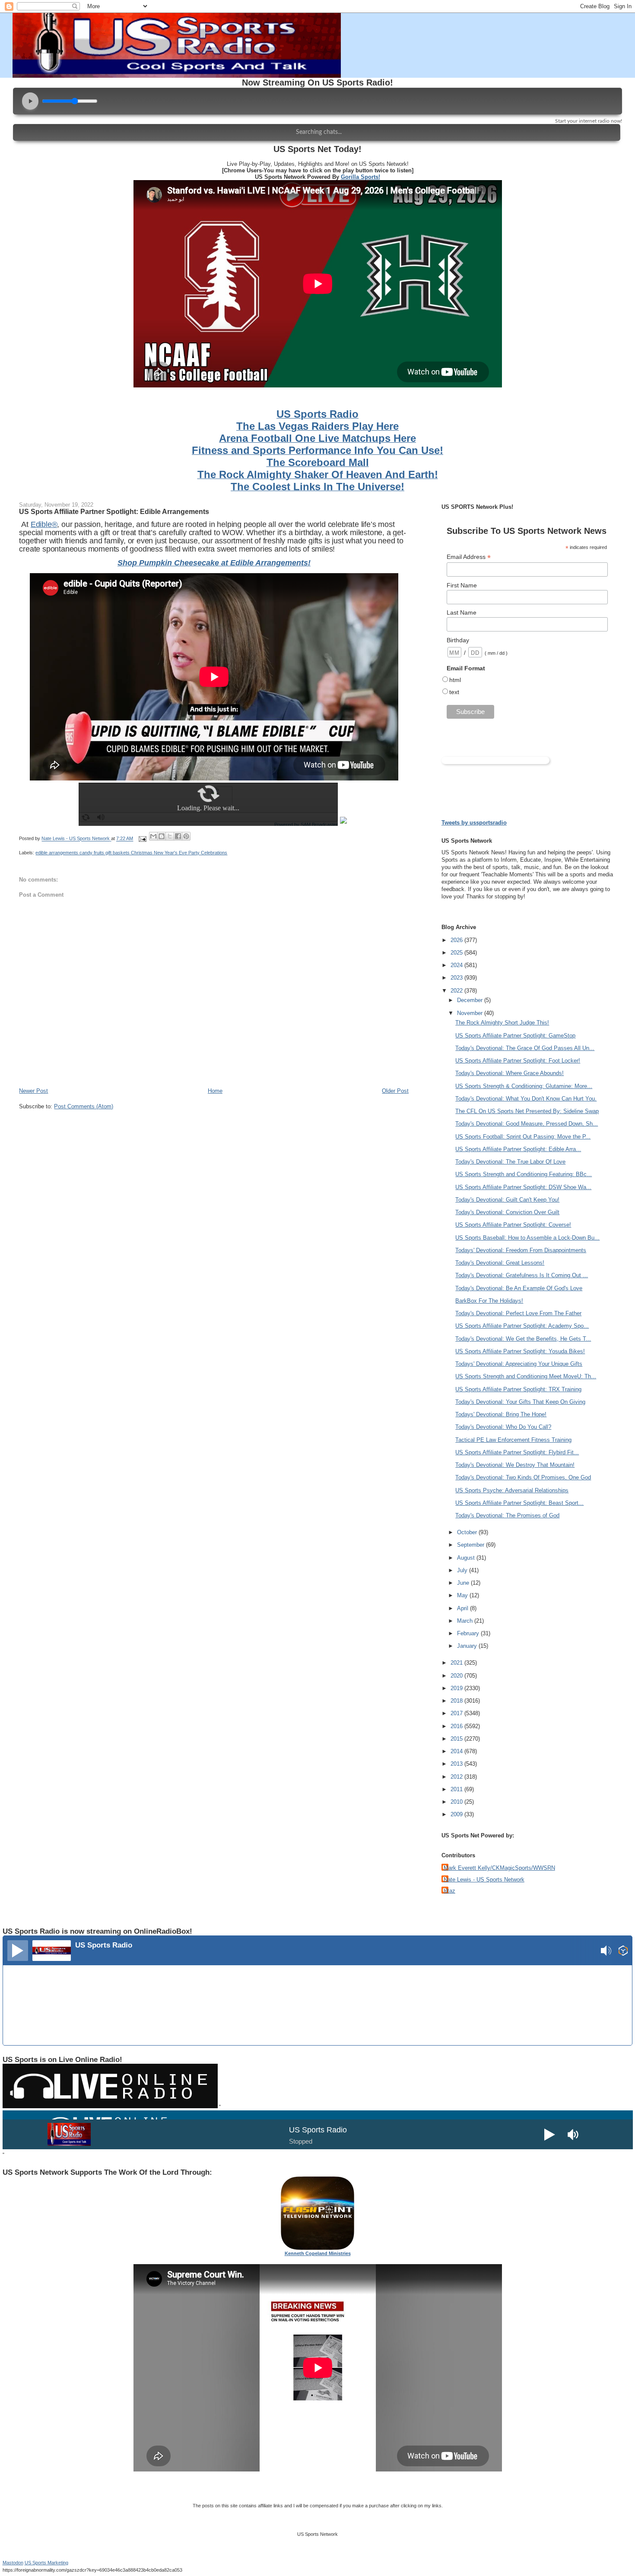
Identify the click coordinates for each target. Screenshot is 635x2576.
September (471, 1545)
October (468, 1532)
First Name (462, 585)
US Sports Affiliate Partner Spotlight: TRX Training (518, 1389)
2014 (457, 1751)
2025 (457, 953)
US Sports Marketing (46, 2563)
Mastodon (13, 2563)
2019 (457, 1688)
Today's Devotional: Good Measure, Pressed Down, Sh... (527, 1124)
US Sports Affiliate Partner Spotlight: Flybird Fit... (517, 1452)
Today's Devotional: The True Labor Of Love (510, 1162)
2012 (457, 1777)
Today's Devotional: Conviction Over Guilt (507, 1212)
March (466, 1621)
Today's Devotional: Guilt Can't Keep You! (507, 1200)
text (454, 692)
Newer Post (33, 1091)
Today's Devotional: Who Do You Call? (503, 1427)
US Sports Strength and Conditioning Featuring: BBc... (524, 1174)
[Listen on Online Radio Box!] (623, 1952)
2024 (457, 965)
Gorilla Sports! (360, 177)
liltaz (449, 1891)
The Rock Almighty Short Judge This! (502, 1023)
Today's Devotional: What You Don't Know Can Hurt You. (526, 1099)
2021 (457, 1663)
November (471, 1013)
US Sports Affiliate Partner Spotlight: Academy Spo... (522, 1326)
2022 (457, 991)
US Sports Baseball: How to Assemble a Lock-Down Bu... (527, 1238)
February (469, 1633)
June (464, 1583)
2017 (457, 1713)
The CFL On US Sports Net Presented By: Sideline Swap (527, 1111)
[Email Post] (142, 839)
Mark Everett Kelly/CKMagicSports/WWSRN (499, 1868)
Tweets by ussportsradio (474, 823)
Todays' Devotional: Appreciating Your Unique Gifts (519, 1364)
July (463, 1570)
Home (215, 1091)
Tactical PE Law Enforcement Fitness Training (513, 1440)
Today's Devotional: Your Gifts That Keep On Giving (520, 1402)
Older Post (395, 1091)
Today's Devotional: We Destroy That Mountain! (515, 1465)
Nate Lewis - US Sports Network (484, 1880)
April (464, 1608)
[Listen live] (18, 1951)
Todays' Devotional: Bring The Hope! (501, 1414)
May (463, 1595)
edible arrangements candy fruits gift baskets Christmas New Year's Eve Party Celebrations (131, 853)
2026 (457, 940)
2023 (457, 978)
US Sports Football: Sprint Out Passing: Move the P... (523, 1137)
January (468, 1646)
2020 (457, 1676)
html (455, 680)
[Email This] (153, 836)
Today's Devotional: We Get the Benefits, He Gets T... (523, 1339)
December (471, 1000)
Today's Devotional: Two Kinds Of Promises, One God (523, 1477)
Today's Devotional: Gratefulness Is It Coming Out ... (522, 1275)
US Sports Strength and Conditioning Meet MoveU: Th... (526, 1376)
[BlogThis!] (162, 836)
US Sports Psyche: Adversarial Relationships (512, 1490)
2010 (457, 1802)
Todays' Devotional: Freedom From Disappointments (521, 1250)
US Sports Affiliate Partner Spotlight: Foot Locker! (518, 1061)
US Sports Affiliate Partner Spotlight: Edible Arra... (518, 1149)
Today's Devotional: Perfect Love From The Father (518, 1313)
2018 (457, 1701)
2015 (457, 1739)
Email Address (469, 557)
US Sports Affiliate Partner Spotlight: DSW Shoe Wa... (523, 1187)
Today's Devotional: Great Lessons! (500, 1263)
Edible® (44, 524)
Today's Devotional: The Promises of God (507, 1515)
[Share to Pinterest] (186, 836)
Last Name (462, 612)
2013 (457, 1764)
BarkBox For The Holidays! (489, 1301)
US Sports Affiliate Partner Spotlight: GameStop (515, 1036)
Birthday (458, 640)
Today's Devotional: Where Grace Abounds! (510, 1073)
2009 (457, 1814)
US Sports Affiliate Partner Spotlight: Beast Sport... (519, 1503)
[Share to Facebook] (178, 836)
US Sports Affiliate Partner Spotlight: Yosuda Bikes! (520, 1351)
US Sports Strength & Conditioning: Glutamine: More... (524, 1086)
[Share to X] (170, 836)
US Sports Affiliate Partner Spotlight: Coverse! (513, 1225)
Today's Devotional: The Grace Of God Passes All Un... (525, 1048)
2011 (457, 1789)
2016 (457, 1726)
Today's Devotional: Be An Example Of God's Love (519, 1288)
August (467, 1558)
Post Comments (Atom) (84, 1106)
